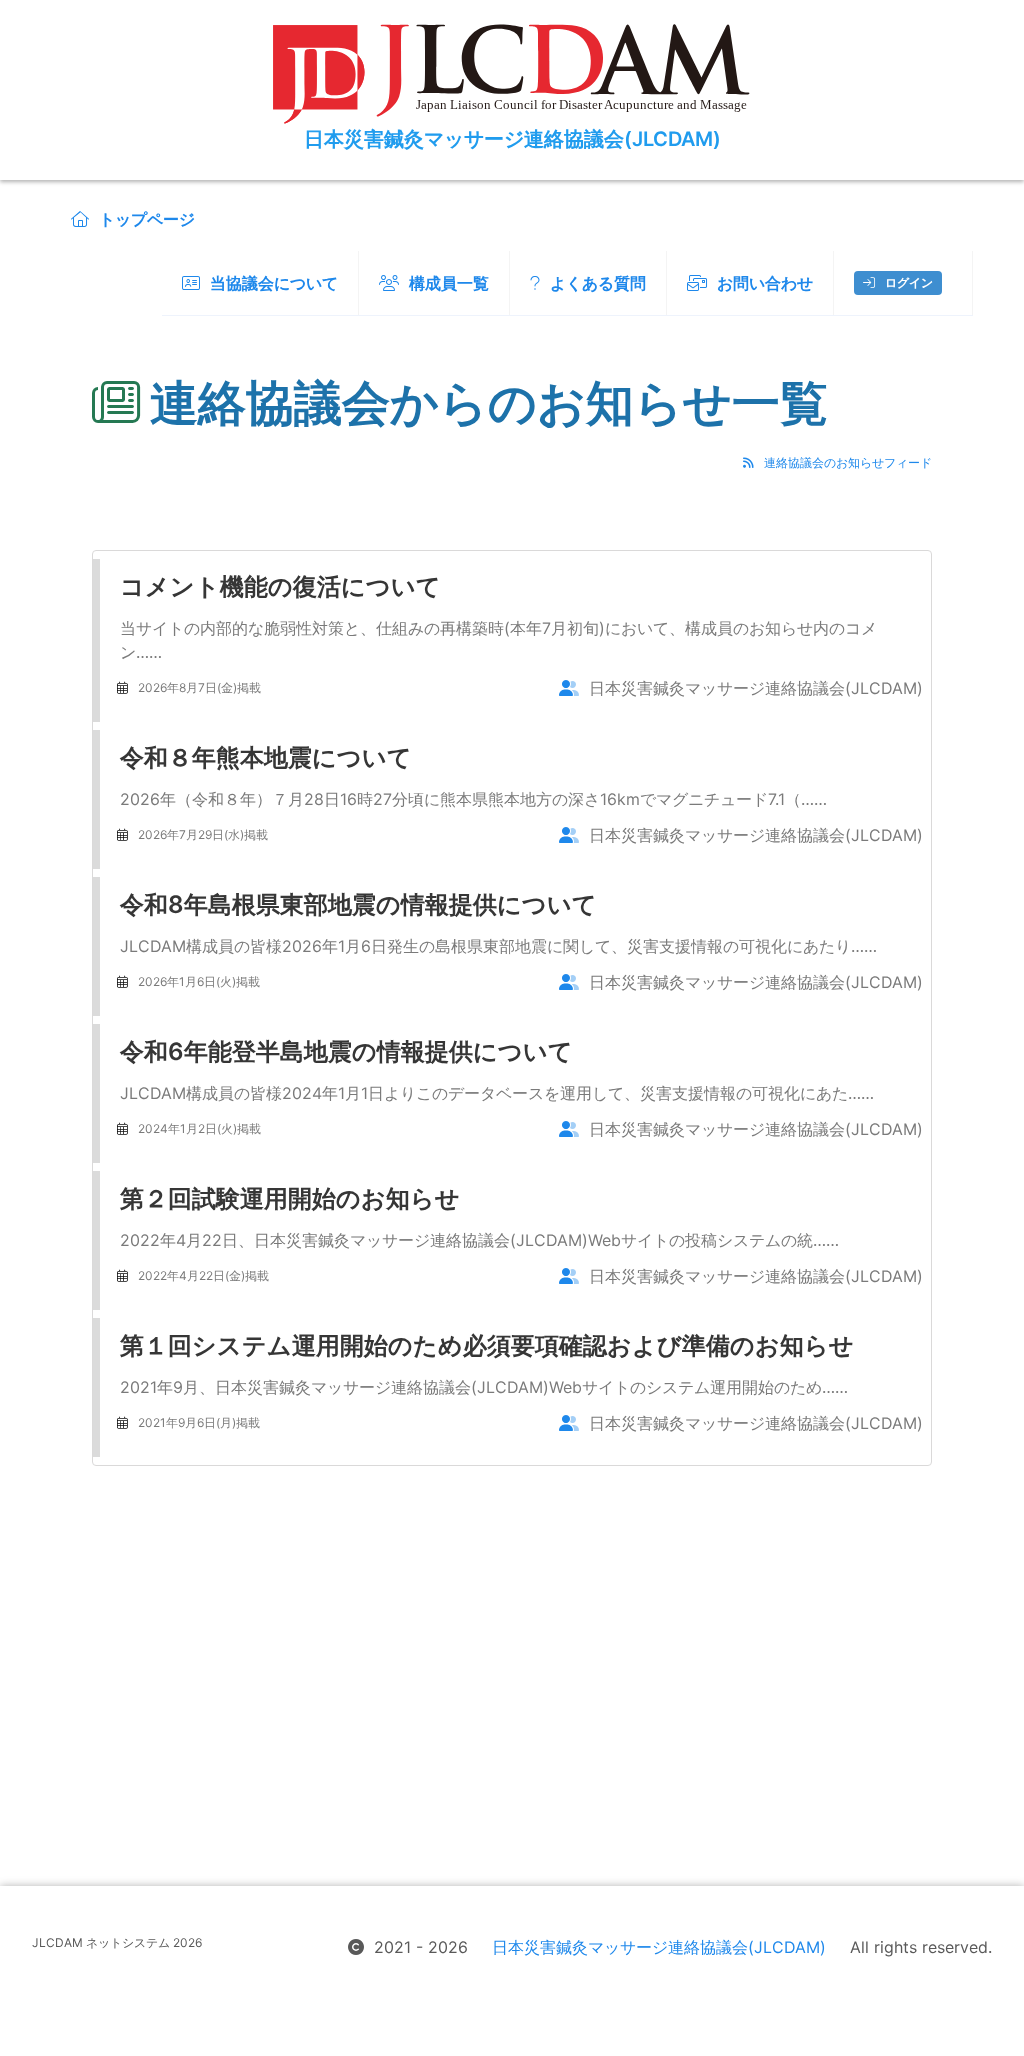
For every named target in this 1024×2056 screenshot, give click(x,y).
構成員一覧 (449, 283)
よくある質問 (598, 283)
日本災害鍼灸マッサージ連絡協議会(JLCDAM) (659, 1947)
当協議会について (274, 283)
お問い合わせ (765, 283)
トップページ (147, 219)
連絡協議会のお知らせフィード (848, 462)
